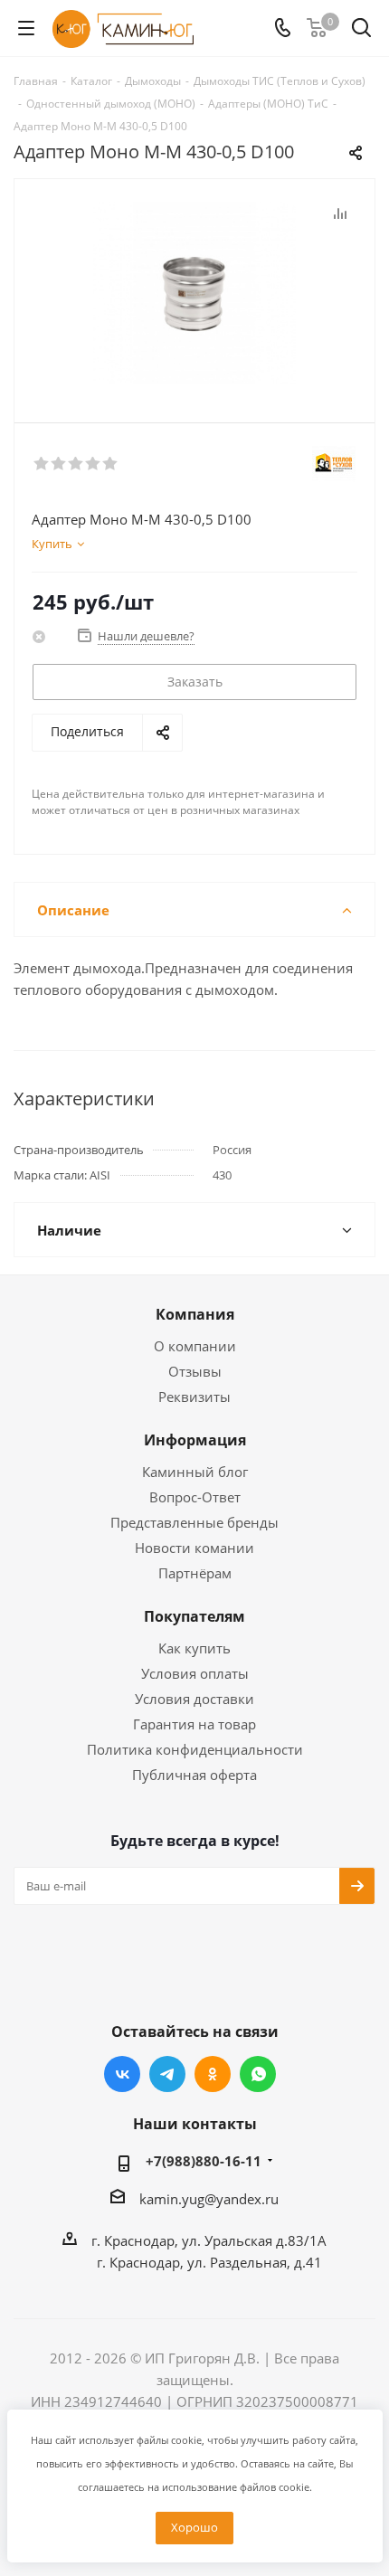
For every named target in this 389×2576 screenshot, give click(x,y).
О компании (195, 1346)
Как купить (194, 1648)
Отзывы (195, 1371)
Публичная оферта (194, 1775)
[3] (76, 464)
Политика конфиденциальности (195, 1749)
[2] (59, 464)
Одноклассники (213, 2074)
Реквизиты (194, 1397)
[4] (94, 464)
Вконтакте (122, 2074)
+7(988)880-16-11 (204, 2161)
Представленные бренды (194, 1522)
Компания (195, 1314)
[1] (42, 464)
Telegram (167, 2074)
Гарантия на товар (194, 1724)
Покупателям (194, 1616)
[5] (111, 464)
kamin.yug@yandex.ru (209, 2199)
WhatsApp (258, 2074)
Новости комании (194, 1548)
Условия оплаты (195, 1673)
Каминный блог (195, 1472)
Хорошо (194, 2527)
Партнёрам (195, 1573)
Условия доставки (194, 1699)
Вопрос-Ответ (195, 1497)
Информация (195, 1440)
